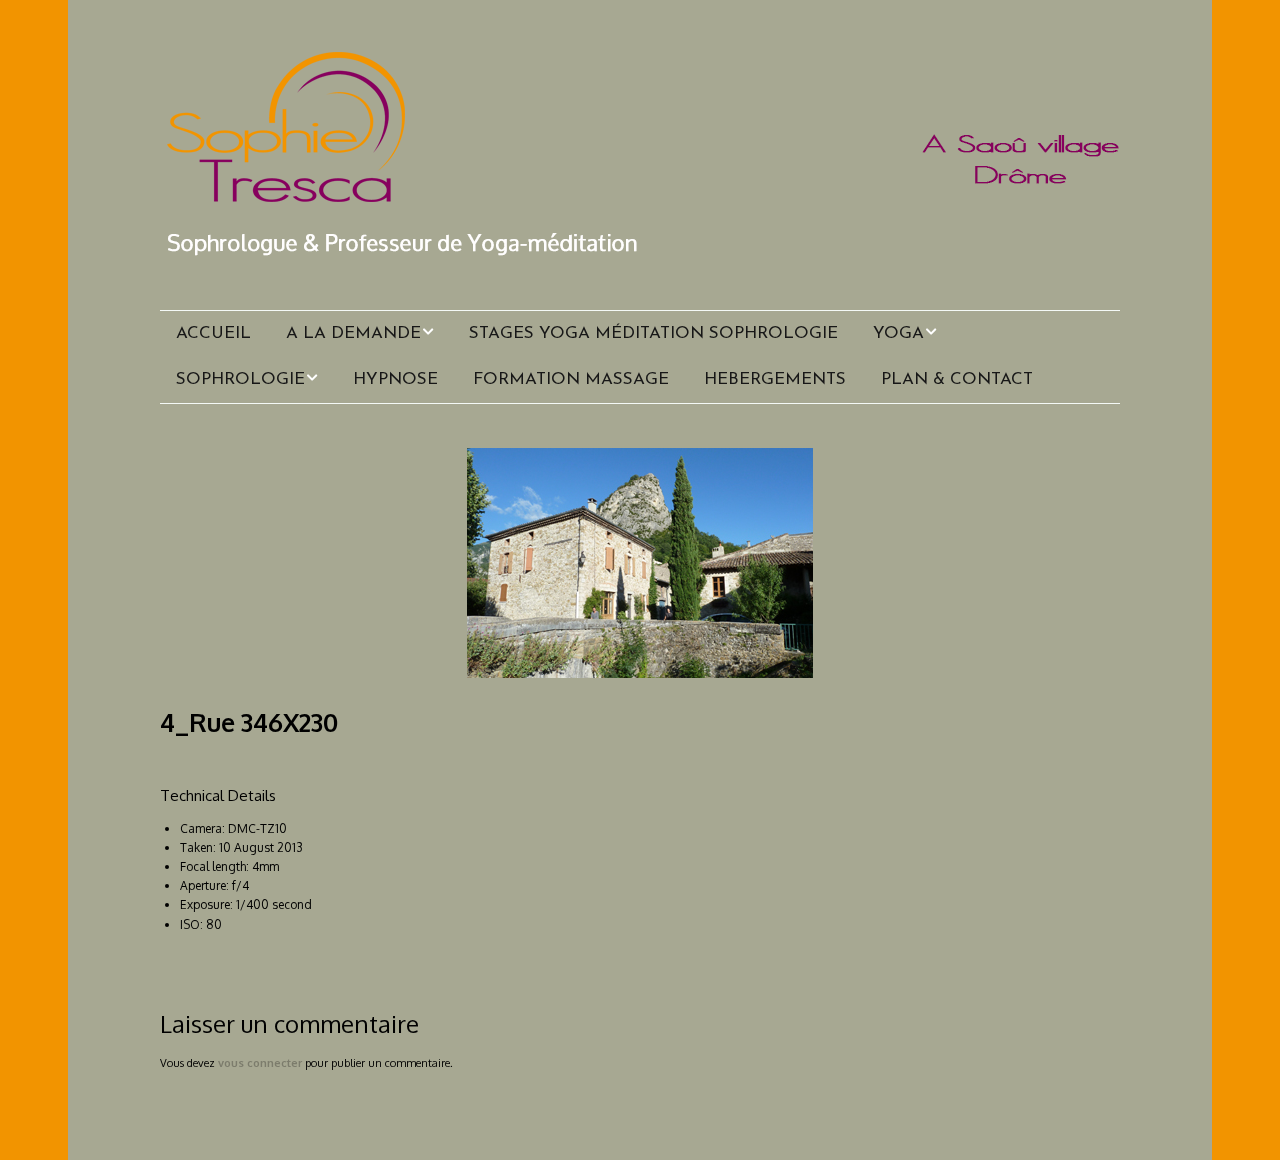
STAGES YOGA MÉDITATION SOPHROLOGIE (653, 333)
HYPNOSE (395, 379)
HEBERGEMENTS (775, 379)
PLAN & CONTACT (957, 379)
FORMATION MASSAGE (571, 379)
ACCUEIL (213, 333)
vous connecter (260, 1063)
